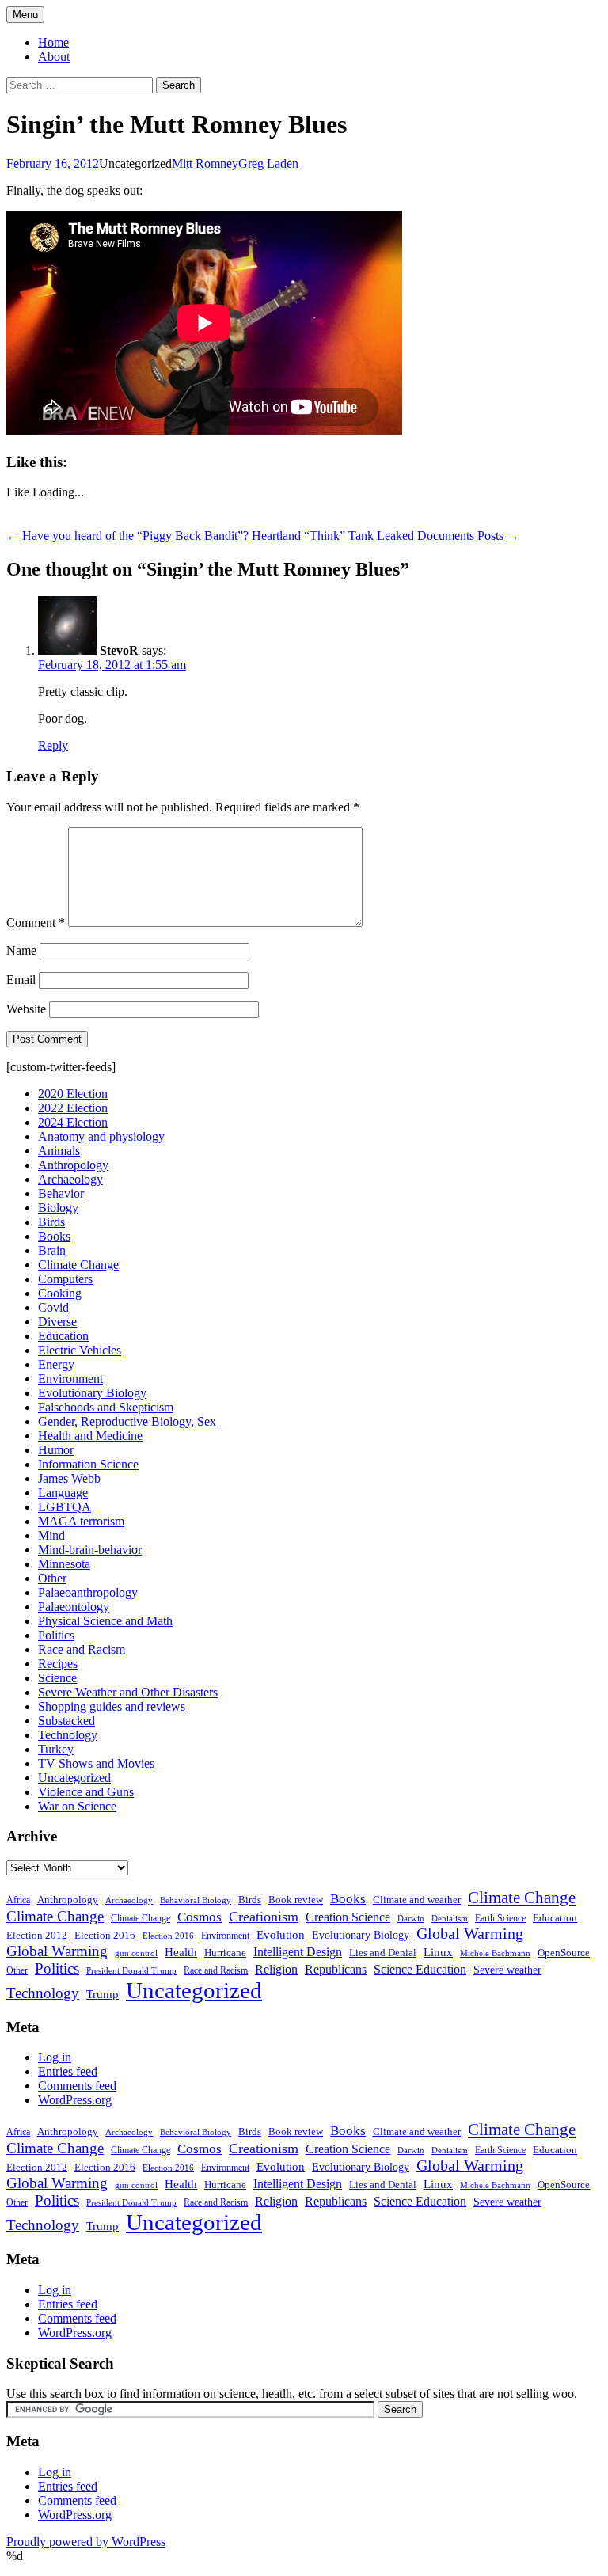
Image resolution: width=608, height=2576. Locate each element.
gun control (136, 1953)
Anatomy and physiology (101, 1136)
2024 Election (73, 1122)
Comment (36, 923)
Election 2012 (37, 1936)
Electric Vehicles (80, 1350)
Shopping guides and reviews (112, 1706)
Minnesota (64, 1564)
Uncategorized (74, 1778)
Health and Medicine (90, 1436)
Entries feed (68, 2071)
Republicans (336, 1969)
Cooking (60, 1293)
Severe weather (507, 1970)
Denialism (450, 1918)
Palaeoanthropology (88, 1592)
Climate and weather (417, 1900)
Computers (65, 1279)
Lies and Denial (383, 1953)
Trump (103, 1994)
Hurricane (225, 1953)
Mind (51, 1535)
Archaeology (70, 1179)
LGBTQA (65, 1507)
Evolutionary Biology (92, 1393)
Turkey (56, 1749)
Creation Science (348, 1917)
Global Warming (470, 1934)
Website (26, 1009)
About (54, 57)
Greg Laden (268, 163)
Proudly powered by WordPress (86, 2542)
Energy (56, 1364)
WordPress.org (75, 2100)
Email (21, 980)
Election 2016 (105, 1935)
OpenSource (564, 1953)
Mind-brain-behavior (90, 1550)
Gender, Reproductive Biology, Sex (127, 1421)
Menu (25, 15)
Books (54, 1236)
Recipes (58, 1664)
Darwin (411, 1919)
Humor (56, 1450)
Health (181, 1952)
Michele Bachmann (495, 1953)
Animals (59, 1151)
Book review (296, 1900)
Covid (53, 1307)
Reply (53, 745)
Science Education (420, 1969)
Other (52, 1578)
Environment (70, 1379)
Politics (56, 1635)
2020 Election (73, 1094)
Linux (438, 1952)
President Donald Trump (131, 1971)
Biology (58, 1208)
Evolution (281, 1935)
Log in (55, 2057)
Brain (52, 1250)
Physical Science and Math (105, 1621)
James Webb (69, 1478)
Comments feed (77, 2086)
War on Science (77, 1806)
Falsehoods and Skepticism (106, 1407)
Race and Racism (82, 1649)
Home (53, 42)
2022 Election (73, 1108)
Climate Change (78, 1265)
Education (63, 1336)
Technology (68, 1735)
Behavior (61, 1193)
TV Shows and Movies (96, 1763)
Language (63, 1493)
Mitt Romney (205, 163)
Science (57, 1678)
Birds (51, 1222)
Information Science (88, 1464)
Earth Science (500, 1918)
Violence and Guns (86, 1792)
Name (21, 950)
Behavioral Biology (196, 1900)
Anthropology (73, 1165)
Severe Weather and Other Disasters (128, 1692)
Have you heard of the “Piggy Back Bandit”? (127, 536)
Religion (276, 1969)
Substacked (66, 1721)
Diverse (57, 1322)
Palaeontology (74, 1607)
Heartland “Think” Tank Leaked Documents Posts (386, 536)
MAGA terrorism (81, 1521)
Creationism (264, 1917)
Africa (18, 1900)
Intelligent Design (298, 1952)
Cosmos (199, 1917)
